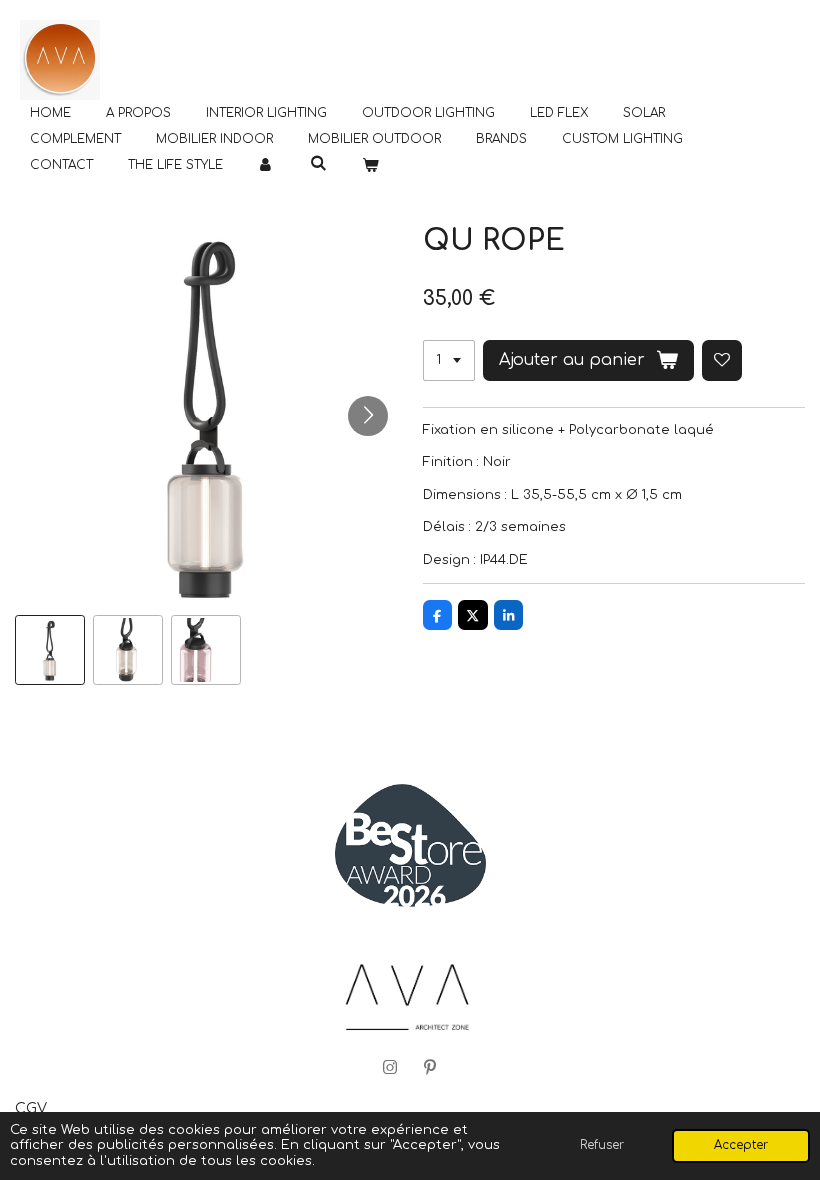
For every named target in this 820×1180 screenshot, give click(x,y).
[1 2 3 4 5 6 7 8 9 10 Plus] (449, 360)
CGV (31, 1108)
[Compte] (266, 165)
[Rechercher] (318, 163)
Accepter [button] (741, 1145)
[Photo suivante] (368, 416)
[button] (50, 650)
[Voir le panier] (370, 165)
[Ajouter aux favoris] (722, 360)
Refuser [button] (602, 1145)
